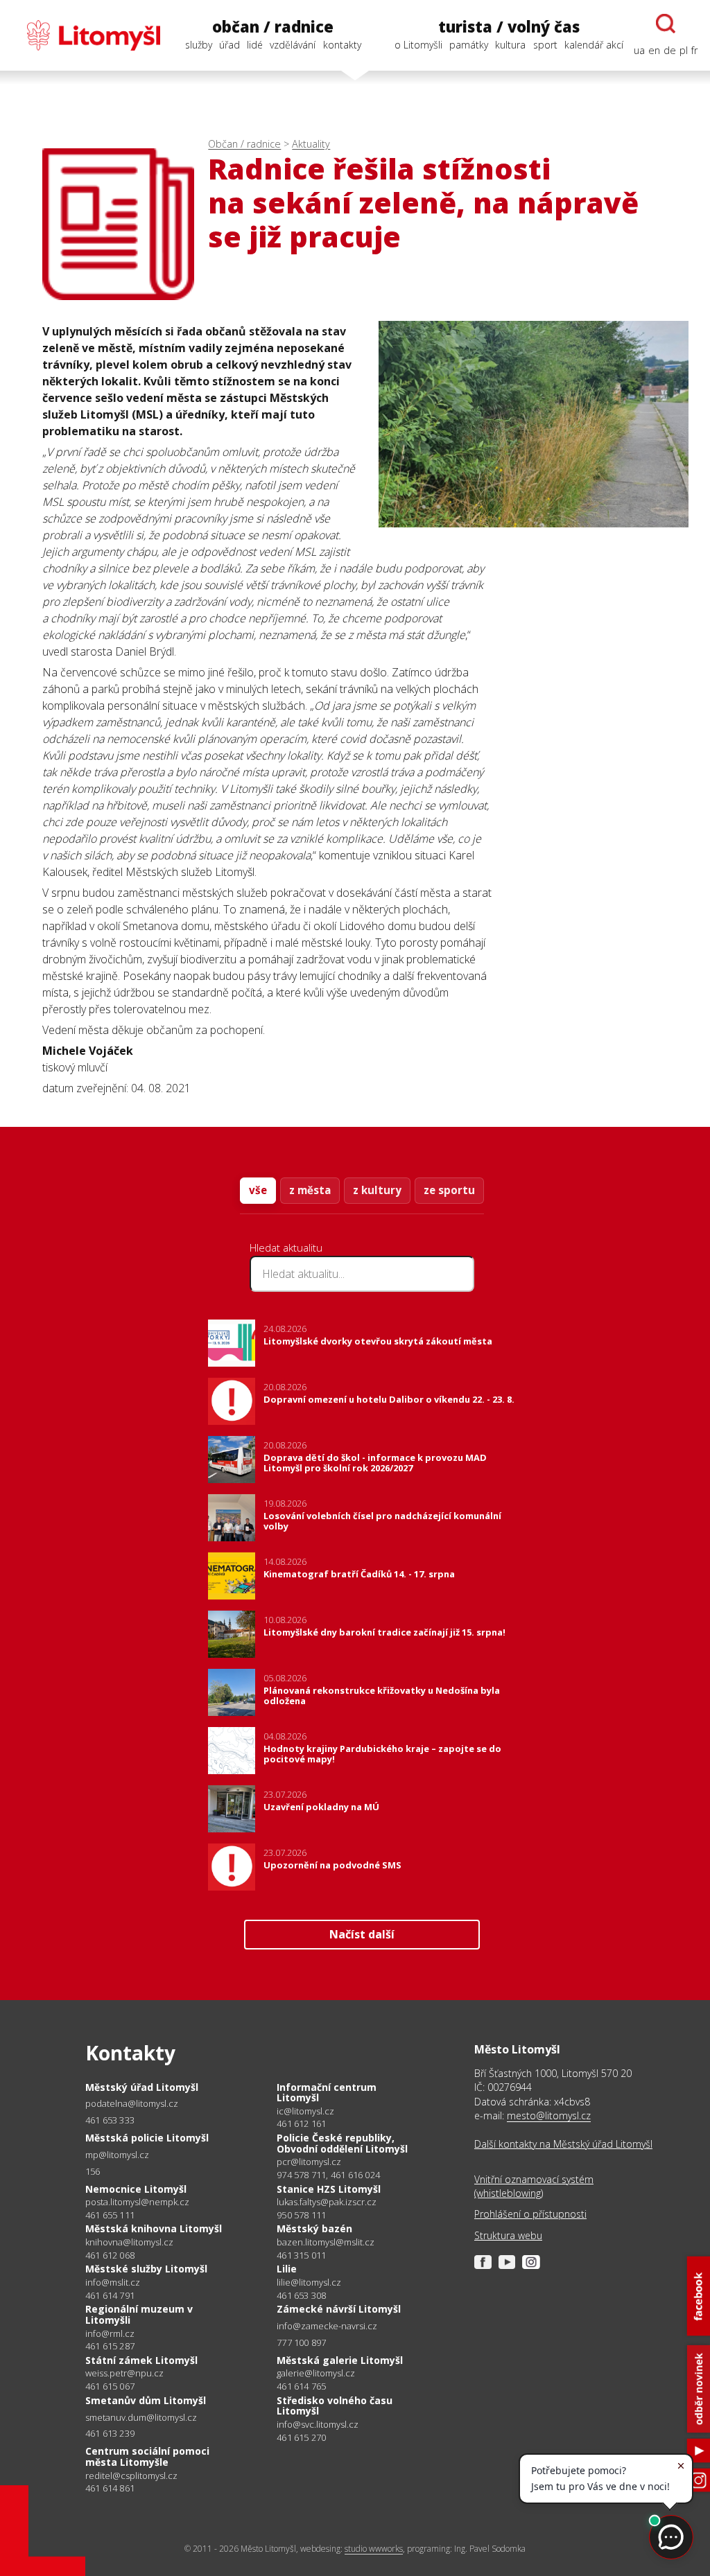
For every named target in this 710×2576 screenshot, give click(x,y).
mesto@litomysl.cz (549, 2115)
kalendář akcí (594, 45)
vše (258, 1190)
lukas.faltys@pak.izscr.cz (327, 2202)
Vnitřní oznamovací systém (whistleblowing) (534, 2186)
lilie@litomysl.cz (309, 2283)
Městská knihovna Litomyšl (154, 2228)
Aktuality (311, 144)
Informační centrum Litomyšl (327, 2093)
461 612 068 (110, 2255)
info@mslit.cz (113, 2283)
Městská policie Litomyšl (147, 2138)
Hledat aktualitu (286, 1247)
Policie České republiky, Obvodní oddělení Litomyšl (342, 2143)
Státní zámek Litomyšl (141, 2360)
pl (684, 50)
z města (310, 1190)
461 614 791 (110, 2295)
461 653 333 (110, 2120)
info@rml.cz (110, 2334)
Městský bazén (314, 2228)
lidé (255, 45)
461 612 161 (301, 2123)
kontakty (342, 45)
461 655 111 (110, 2215)
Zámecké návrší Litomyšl (339, 2309)
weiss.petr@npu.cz (124, 2373)
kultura (510, 45)
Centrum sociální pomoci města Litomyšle (147, 2456)
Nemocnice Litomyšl (136, 2189)
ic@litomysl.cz (305, 2111)
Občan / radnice (244, 144)
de (670, 50)
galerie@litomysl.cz (316, 2373)
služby (199, 45)
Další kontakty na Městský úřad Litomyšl (563, 2144)
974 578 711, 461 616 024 (328, 2175)
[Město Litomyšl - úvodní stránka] (86, 35)
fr (694, 50)
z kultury (377, 1190)
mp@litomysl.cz (117, 2155)
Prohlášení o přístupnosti (530, 2214)
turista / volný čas (509, 27)
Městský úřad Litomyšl (142, 2087)
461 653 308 (301, 2295)
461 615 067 (110, 2386)
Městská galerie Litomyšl (340, 2360)
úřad (230, 45)
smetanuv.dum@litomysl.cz (141, 2418)
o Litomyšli (418, 45)
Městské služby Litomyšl (146, 2269)
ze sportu (449, 1190)
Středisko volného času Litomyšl (335, 2406)
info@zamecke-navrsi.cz (327, 2326)
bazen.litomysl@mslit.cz (326, 2242)
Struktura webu (508, 2235)
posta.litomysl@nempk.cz (137, 2202)
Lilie (287, 2269)
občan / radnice (273, 27)
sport (545, 45)
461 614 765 (301, 2386)
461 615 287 (110, 2346)
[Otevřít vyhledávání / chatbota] (666, 24)
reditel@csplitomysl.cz (131, 2476)
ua (639, 50)
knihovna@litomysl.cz (129, 2242)
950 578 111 (301, 2215)
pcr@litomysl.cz (309, 2162)
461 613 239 (110, 2433)
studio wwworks (374, 2549)
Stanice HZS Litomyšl (329, 2189)
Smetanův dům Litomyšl (146, 2400)
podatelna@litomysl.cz (132, 2104)
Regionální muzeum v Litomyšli (139, 2314)
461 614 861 (110, 2488)
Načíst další (362, 1934)
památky (469, 45)
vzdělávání (293, 45)
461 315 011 (301, 2255)
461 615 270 (301, 2437)
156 (93, 2171)
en (654, 50)
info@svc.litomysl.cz (318, 2425)
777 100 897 (301, 2342)
